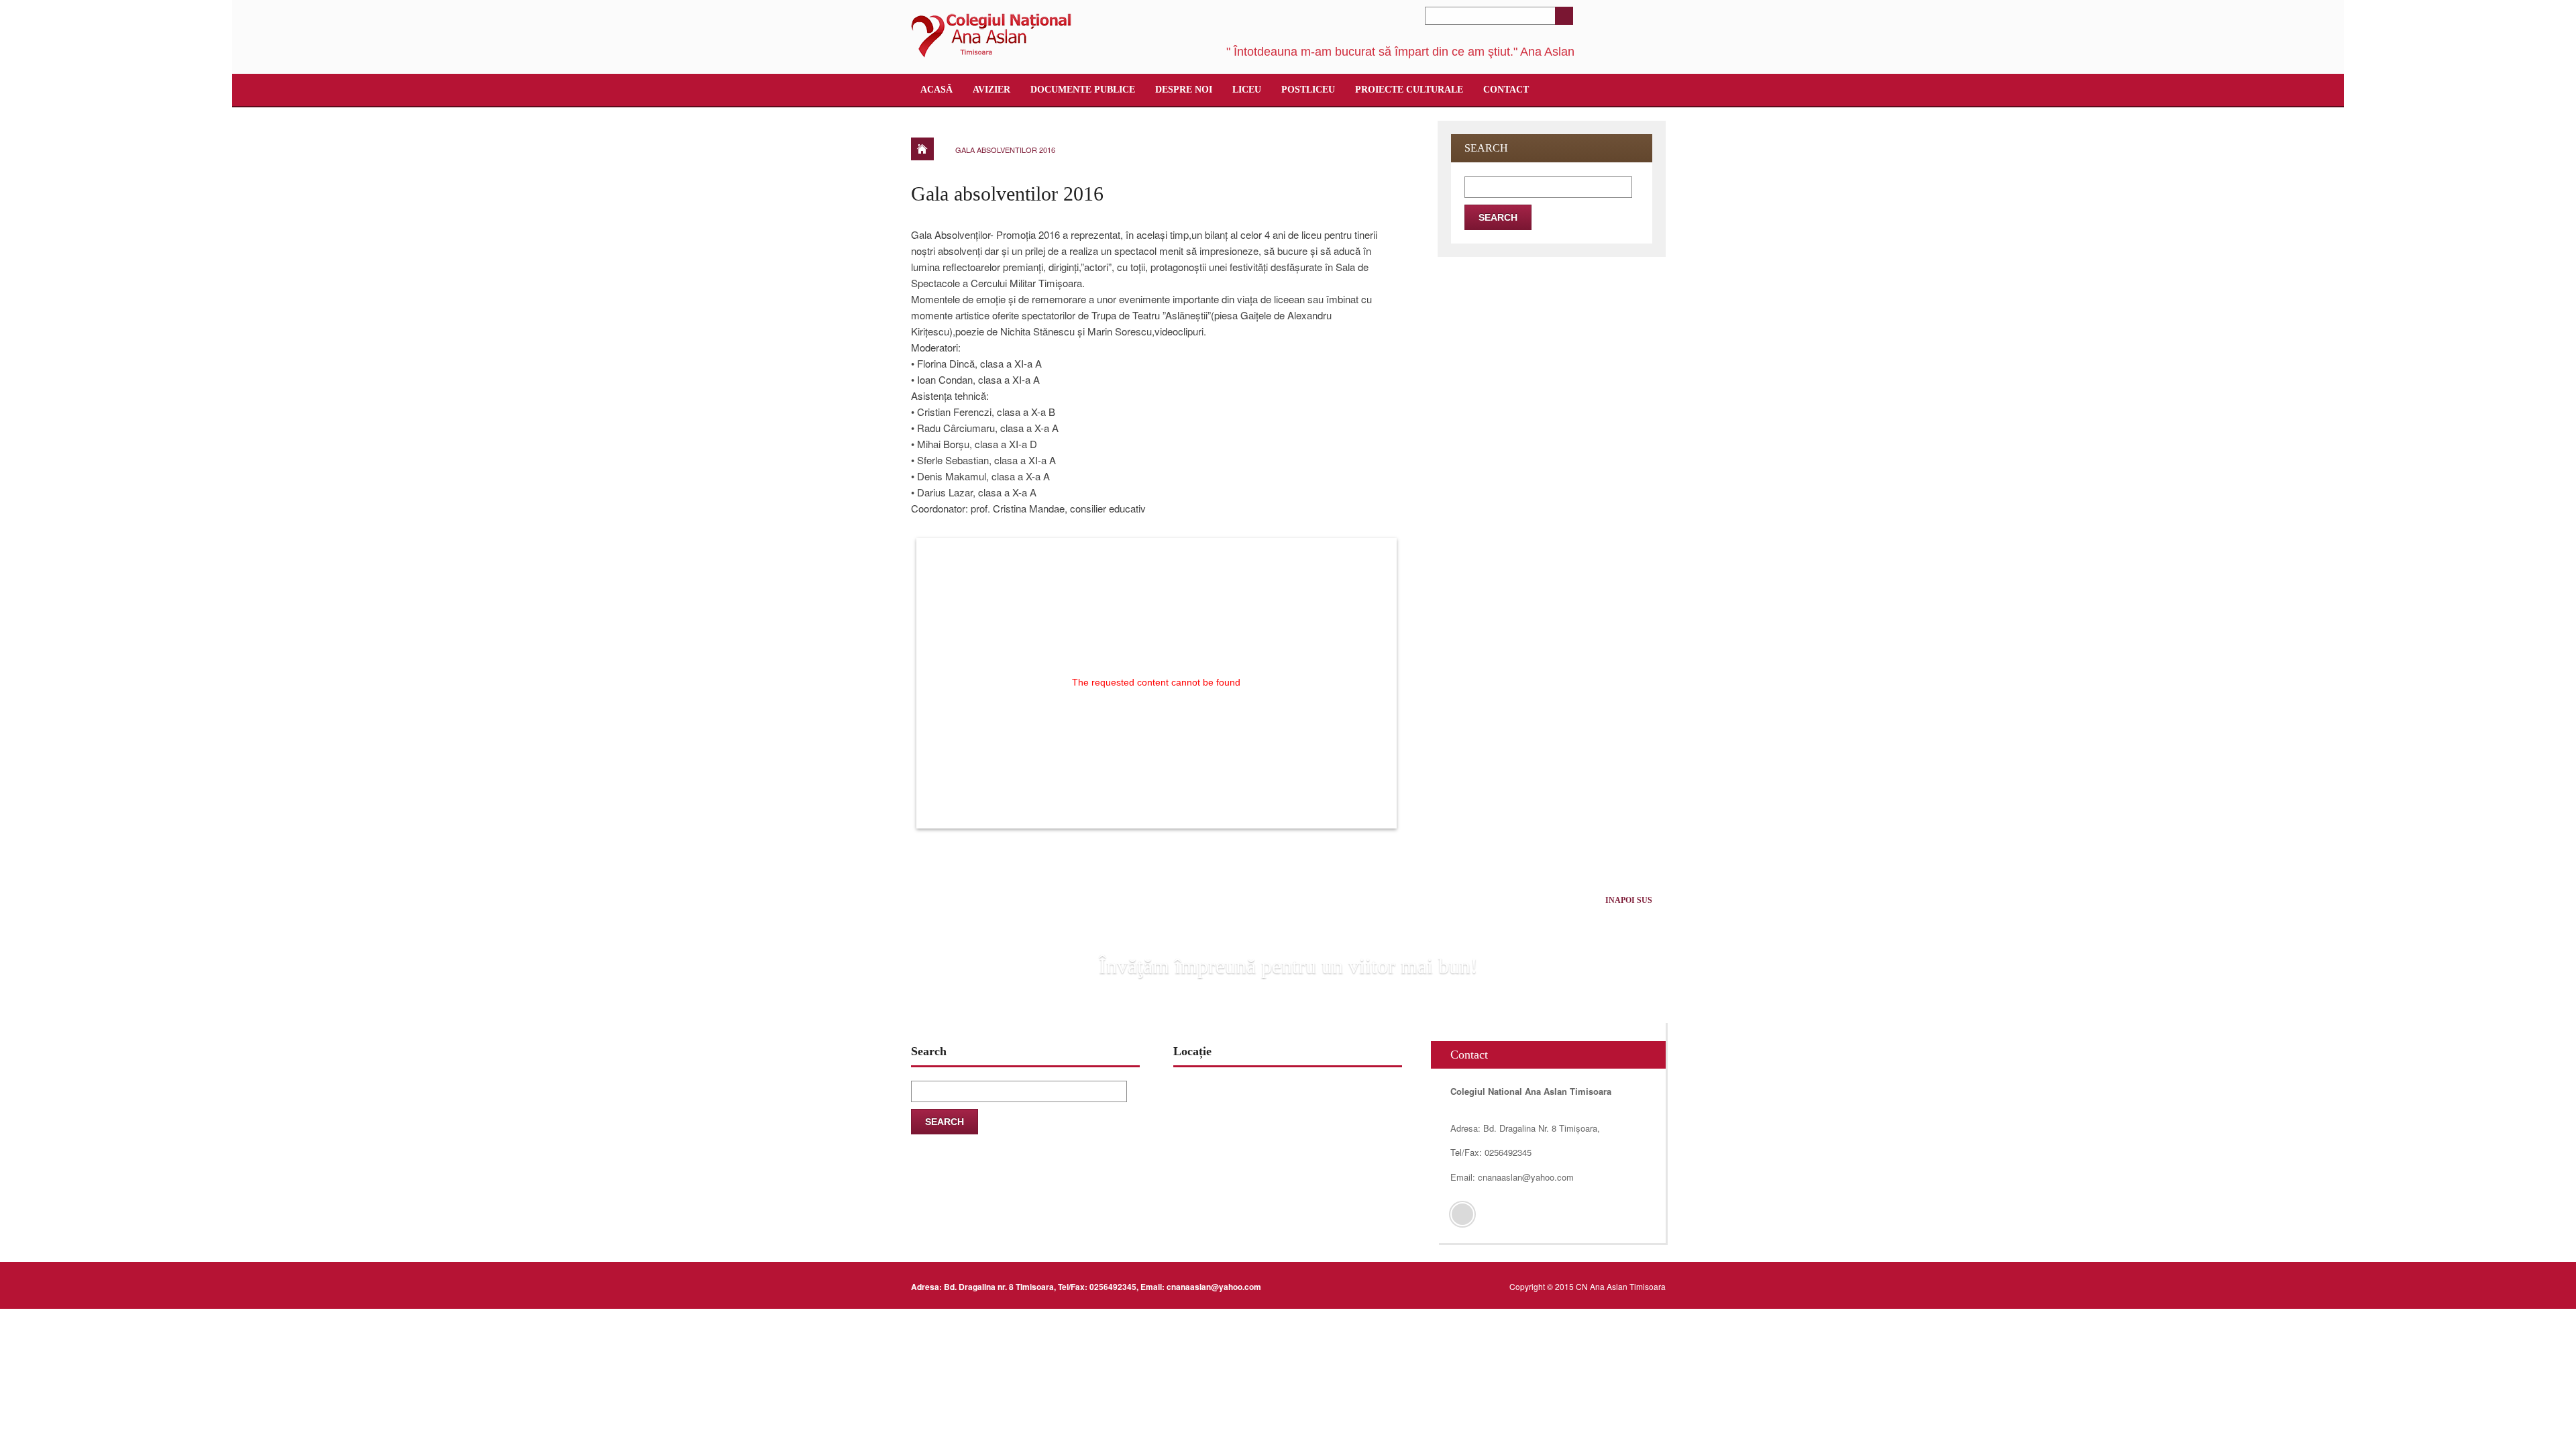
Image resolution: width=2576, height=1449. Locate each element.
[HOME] (922, 149)
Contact (1506, 90)
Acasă (936, 90)
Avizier (991, 90)
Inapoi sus (1629, 900)
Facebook (1462, 1214)
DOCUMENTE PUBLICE (1083, 90)
